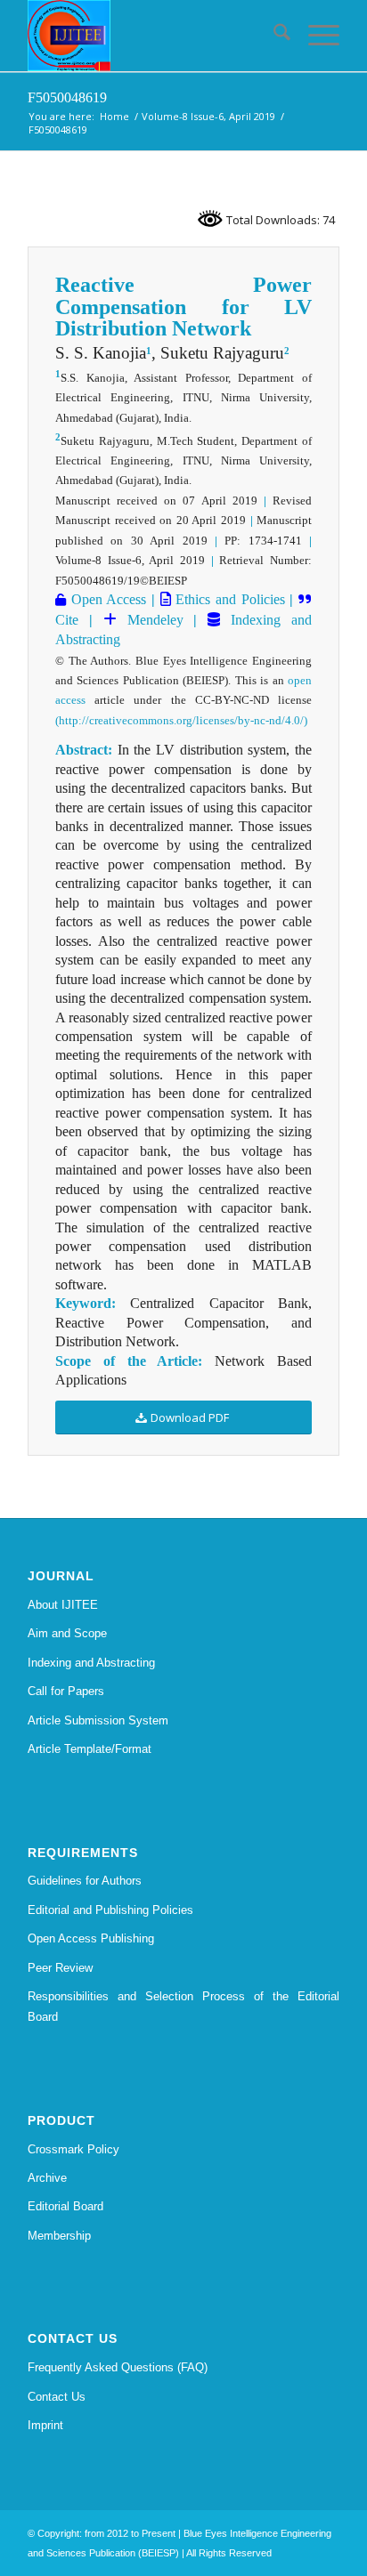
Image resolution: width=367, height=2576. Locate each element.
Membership (59, 2236)
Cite (67, 620)
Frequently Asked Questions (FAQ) (118, 2367)
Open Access (106, 599)
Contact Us (57, 2397)
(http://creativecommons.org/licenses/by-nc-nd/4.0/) (181, 720)
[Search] (273, 36)
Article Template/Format (90, 1749)
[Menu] (315, 36)
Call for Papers (66, 1691)
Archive (47, 2178)
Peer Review (60, 1968)
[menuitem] (273, 36)
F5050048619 (67, 97)
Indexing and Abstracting (91, 1663)
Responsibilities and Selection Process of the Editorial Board (183, 2007)
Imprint (45, 2425)
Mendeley (150, 620)
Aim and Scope (67, 1633)
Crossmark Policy (73, 2149)
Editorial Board (65, 2206)
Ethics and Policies (228, 599)
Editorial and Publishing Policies (110, 1910)
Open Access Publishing (91, 1938)
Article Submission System (98, 1720)
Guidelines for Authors (85, 1881)
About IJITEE (63, 1605)
